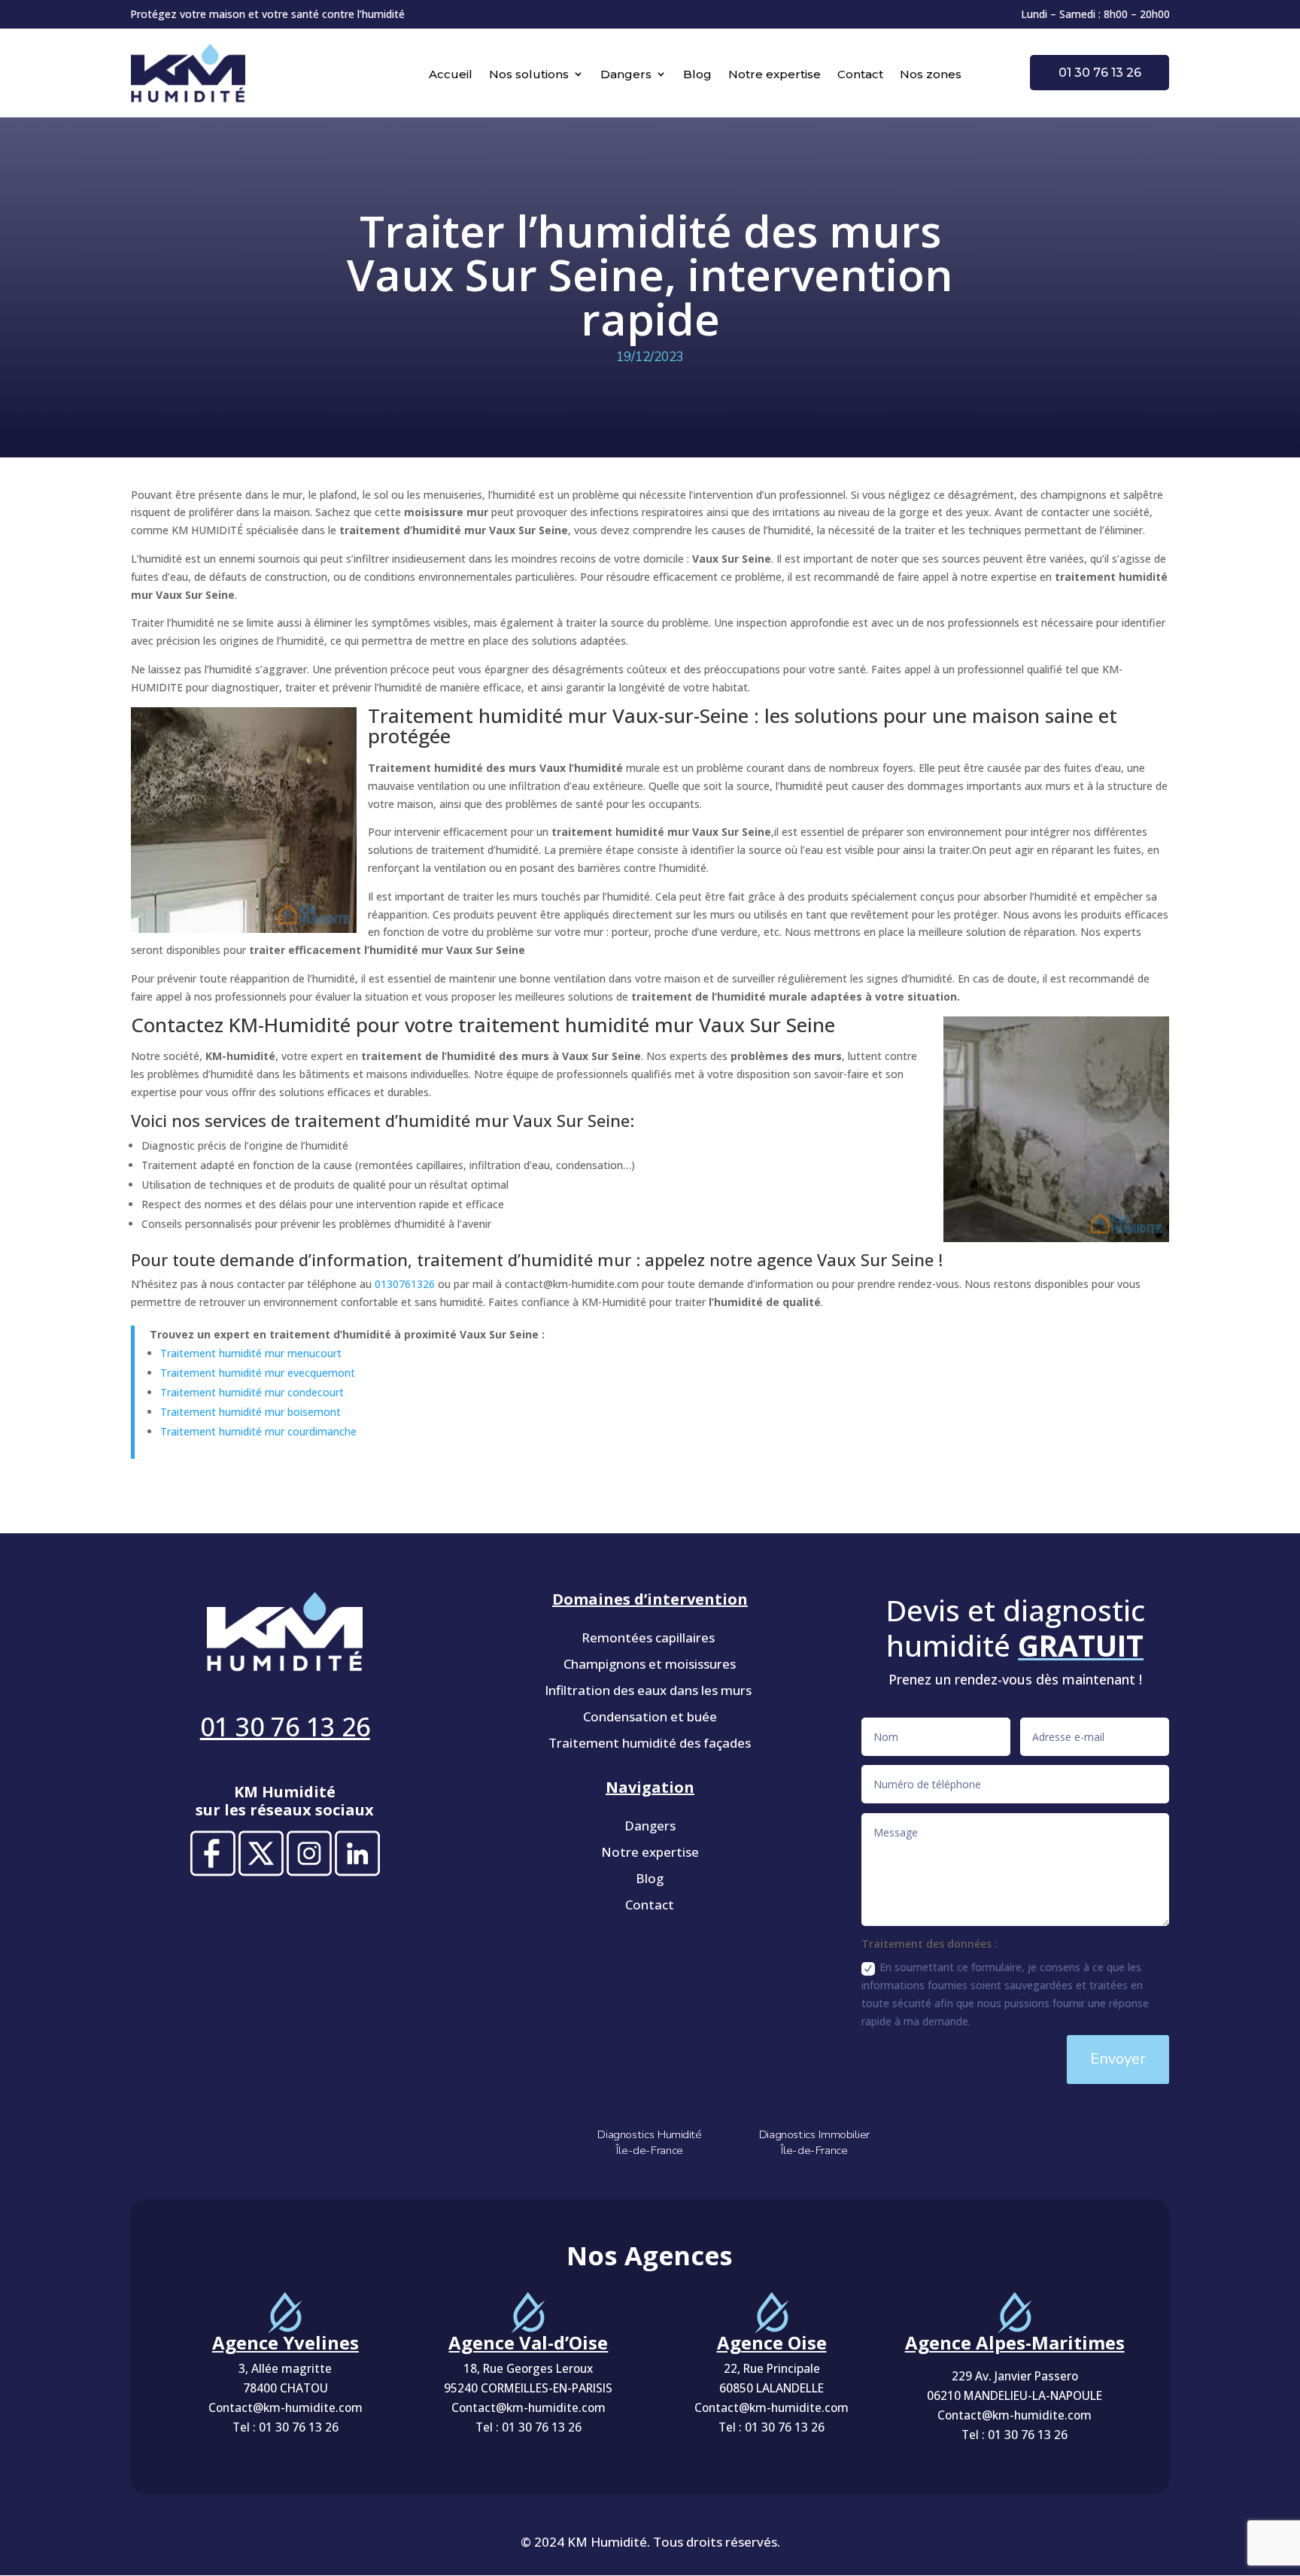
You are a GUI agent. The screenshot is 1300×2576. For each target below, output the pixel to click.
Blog (697, 74)
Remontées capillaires (650, 1637)
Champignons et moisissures (650, 1664)
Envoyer (1118, 2059)
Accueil (451, 74)
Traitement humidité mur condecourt (252, 1392)
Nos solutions (529, 74)
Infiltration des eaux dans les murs (650, 1690)
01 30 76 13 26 (1100, 73)
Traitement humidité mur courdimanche (258, 1431)
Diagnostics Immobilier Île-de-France (814, 2142)
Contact (860, 74)
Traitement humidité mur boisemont (251, 1412)
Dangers (626, 74)
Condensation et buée (650, 1716)
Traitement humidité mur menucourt (251, 1353)
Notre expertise (775, 74)
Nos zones (931, 74)
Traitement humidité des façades (650, 1743)
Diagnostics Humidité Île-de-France (650, 2142)
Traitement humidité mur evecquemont (258, 1373)
